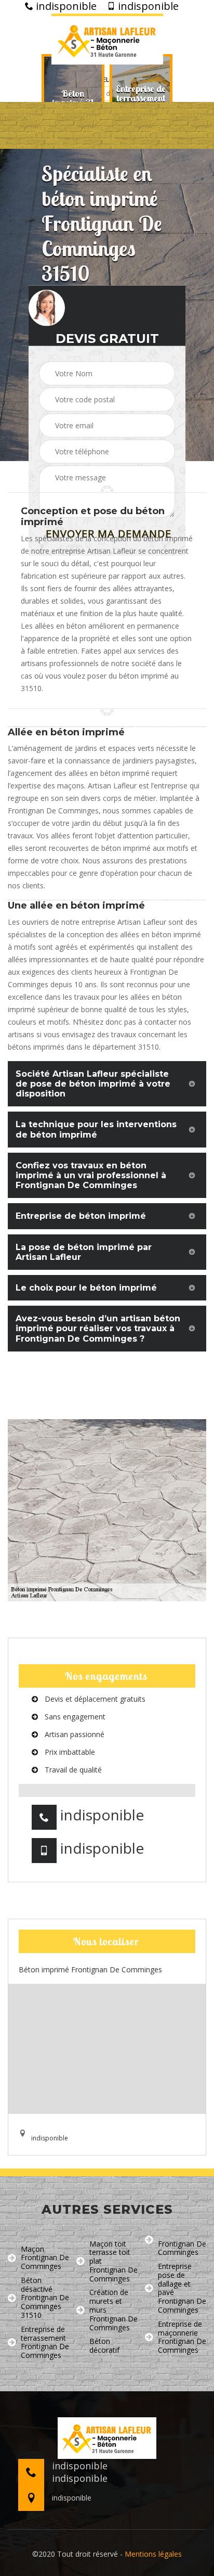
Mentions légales (153, 2554)
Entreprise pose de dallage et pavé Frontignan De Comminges (182, 2288)
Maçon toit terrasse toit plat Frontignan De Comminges (113, 2262)
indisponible (65, 6)
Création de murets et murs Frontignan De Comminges (113, 2310)
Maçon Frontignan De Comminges (45, 2258)
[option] (73, 98)
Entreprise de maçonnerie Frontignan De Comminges (182, 2337)
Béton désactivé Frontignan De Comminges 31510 (45, 2298)
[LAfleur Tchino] (107, 39)
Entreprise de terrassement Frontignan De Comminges (45, 2343)
